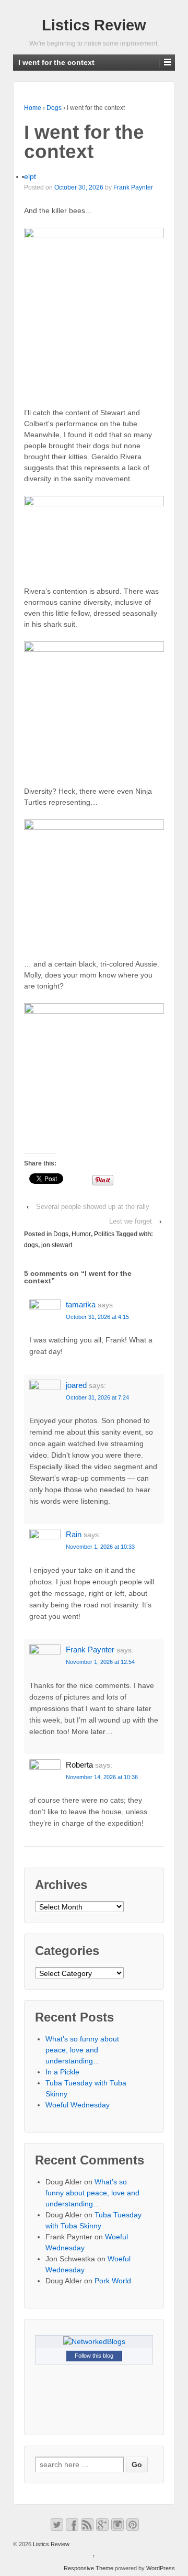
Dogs (54, 108)
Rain (74, 1534)
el (27, 176)
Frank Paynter (133, 187)
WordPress (161, 2568)
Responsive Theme (89, 2568)
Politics (104, 1234)
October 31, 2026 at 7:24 (97, 1397)
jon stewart (57, 1245)
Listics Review (94, 25)
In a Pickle (62, 2072)
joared (76, 1385)
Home (33, 108)
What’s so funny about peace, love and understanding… (82, 2050)
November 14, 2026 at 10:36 (102, 1777)
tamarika (81, 1304)
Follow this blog (94, 2356)
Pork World (113, 2281)
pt (33, 176)
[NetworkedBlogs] (94, 2341)
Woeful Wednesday (78, 2105)
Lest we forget (131, 1221)
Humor (81, 1234)
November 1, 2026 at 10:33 (100, 1547)
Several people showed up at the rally (93, 1207)
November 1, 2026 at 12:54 (100, 1662)
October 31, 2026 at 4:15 (97, 1317)
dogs (31, 1245)
